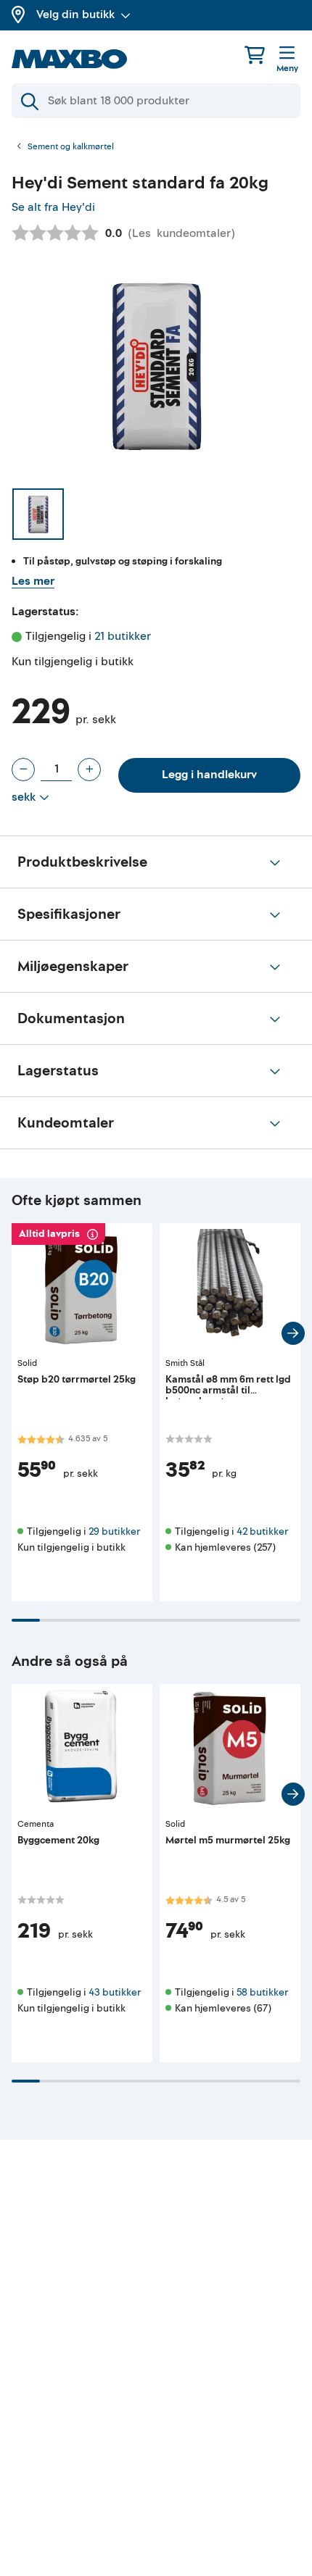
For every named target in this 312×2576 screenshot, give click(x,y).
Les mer (33, 581)
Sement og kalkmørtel (71, 147)
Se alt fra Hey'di (53, 207)
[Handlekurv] (255, 55)
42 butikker (262, 1531)
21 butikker (123, 636)
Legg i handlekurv (209, 775)
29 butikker (114, 1531)
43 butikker (115, 1992)
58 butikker (262, 1992)
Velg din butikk (75, 14)
